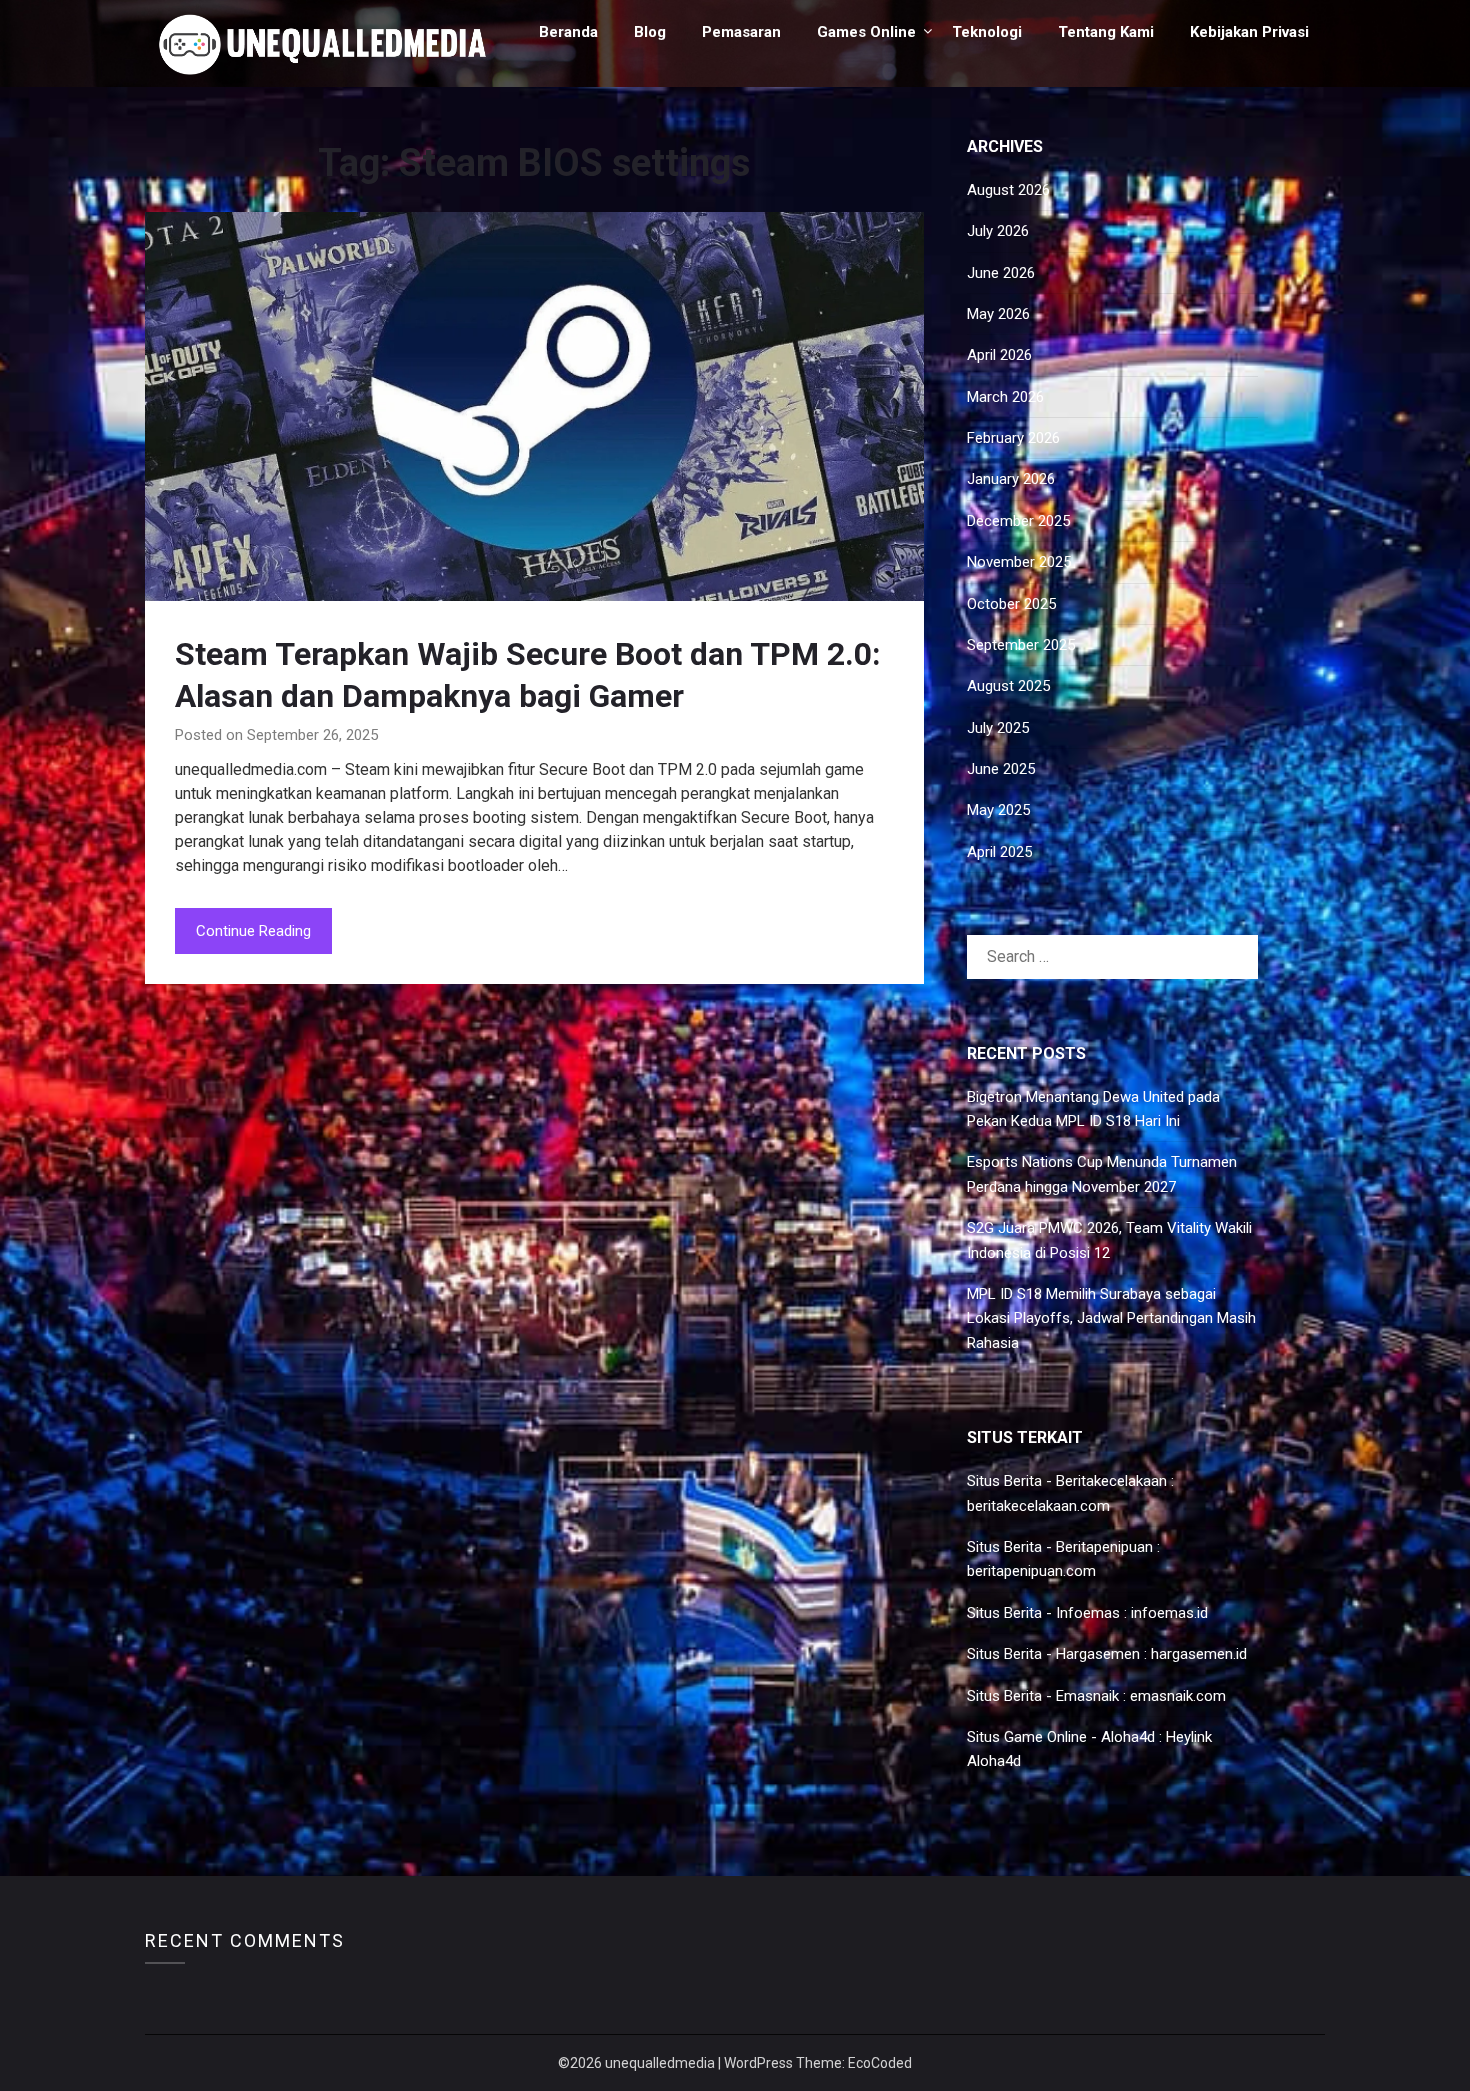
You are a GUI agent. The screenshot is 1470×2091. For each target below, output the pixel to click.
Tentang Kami (1106, 32)
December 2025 (1018, 521)
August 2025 (1008, 686)
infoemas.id (1169, 1613)
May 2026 (998, 314)
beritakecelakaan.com (1038, 1506)
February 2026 (1013, 438)
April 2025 (999, 852)
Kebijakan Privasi (1249, 32)
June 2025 (1001, 769)
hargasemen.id (1199, 1654)
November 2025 (1019, 562)
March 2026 (1005, 397)
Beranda (568, 32)
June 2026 (1001, 273)
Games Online (866, 32)
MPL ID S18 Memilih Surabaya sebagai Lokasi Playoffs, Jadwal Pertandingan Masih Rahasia (1111, 1318)
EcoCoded (880, 2063)
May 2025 (998, 810)
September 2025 (1021, 645)
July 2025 (998, 728)
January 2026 (1011, 479)
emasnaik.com (1178, 1696)
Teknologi (987, 32)
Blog (650, 32)
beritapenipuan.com (1031, 1571)
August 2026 (1008, 190)
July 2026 (998, 231)
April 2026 (999, 355)
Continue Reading (253, 931)
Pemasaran (741, 32)
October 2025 (1011, 604)
